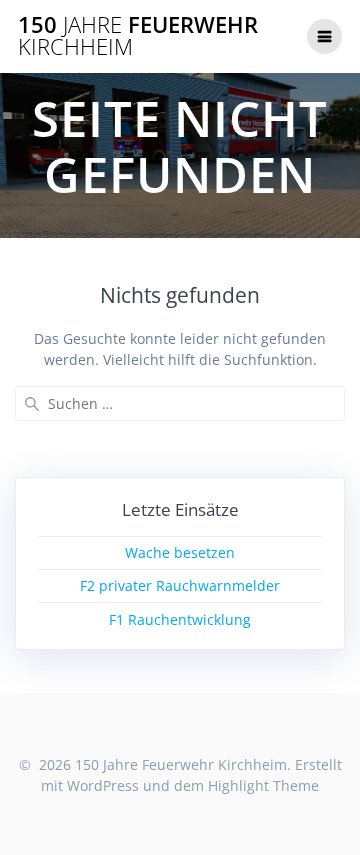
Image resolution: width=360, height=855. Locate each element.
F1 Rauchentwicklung (180, 619)
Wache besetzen (180, 552)
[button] (42, 64)
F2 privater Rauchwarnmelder (180, 585)
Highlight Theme (263, 785)
